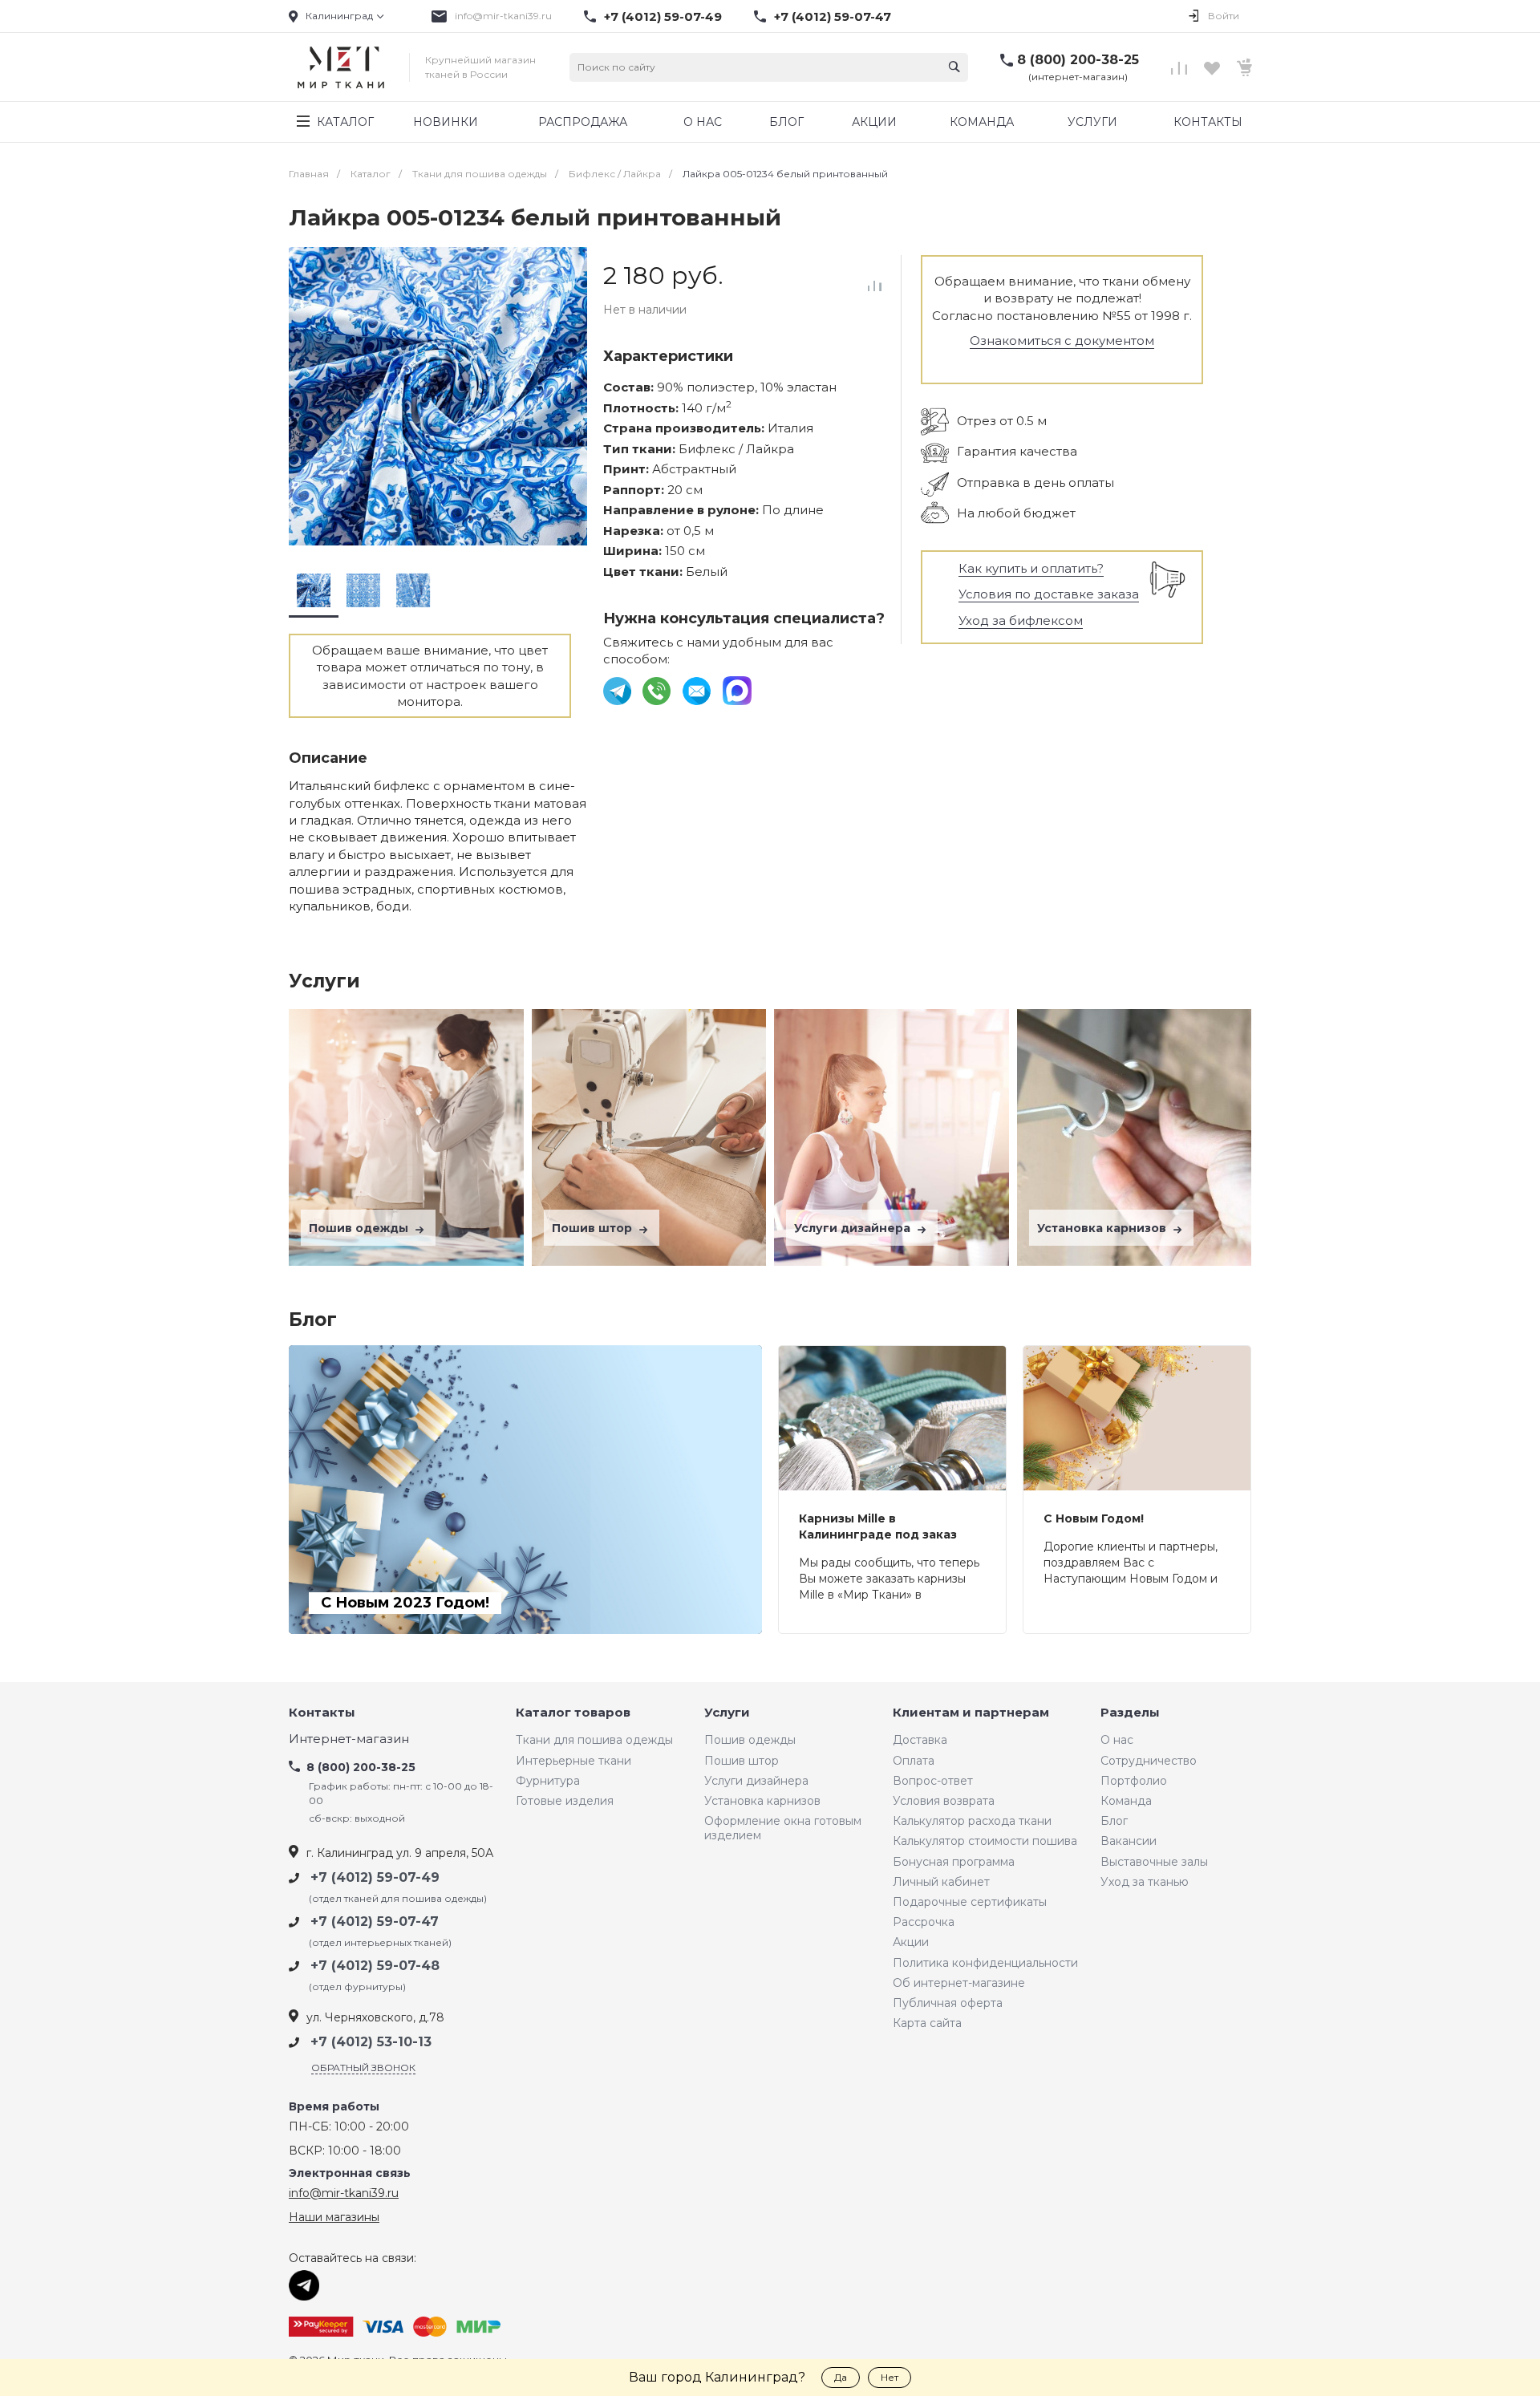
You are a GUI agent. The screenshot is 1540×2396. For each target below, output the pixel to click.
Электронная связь (350, 2173)
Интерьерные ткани (573, 1761)
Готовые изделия (565, 1801)
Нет (890, 2377)
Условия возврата (944, 1801)
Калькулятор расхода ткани (972, 1821)
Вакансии (1129, 1841)
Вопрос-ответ (933, 1781)
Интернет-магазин (349, 1739)
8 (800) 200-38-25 (1078, 60)
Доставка (920, 1740)
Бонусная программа (954, 1862)
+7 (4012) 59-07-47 (833, 17)
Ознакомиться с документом (1062, 341)
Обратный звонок (363, 2068)
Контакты (322, 1713)
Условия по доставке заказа (1049, 594)
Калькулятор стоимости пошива (985, 1841)
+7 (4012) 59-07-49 (663, 17)
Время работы (334, 2107)
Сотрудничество (1149, 1761)
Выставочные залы (1154, 1862)
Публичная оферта (948, 2003)
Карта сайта (927, 2023)
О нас (1117, 1740)
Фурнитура (548, 1781)
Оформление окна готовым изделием (783, 1828)
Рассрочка (924, 1922)
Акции (911, 1942)
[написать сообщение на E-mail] (698, 690)
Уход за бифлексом (1021, 620)
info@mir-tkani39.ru (503, 16)
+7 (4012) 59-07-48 (375, 1966)
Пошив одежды (360, 1228)
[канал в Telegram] (619, 690)
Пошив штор (594, 1228)
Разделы (1130, 1713)
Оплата (914, 1761)
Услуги (727, 1713)
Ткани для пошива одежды (594, 1740)
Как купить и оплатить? (1031, 568)
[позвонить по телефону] (658, 690)
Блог (1114, 1821)
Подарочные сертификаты (970, 1902)
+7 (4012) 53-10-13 (371, 2042)
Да (841, 2377)
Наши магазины (334, 2217)
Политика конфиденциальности (985, 1963)
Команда (1126, 1801)
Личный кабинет (941, 1882)
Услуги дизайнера (854, 1228)
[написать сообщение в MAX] (737, 690)
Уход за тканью (1145, 1882)
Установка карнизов (1103, 1228)
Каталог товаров (573, 1713)
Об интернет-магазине (959, 1983)
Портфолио (1134, 1781)
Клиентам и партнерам (971, 1713)
